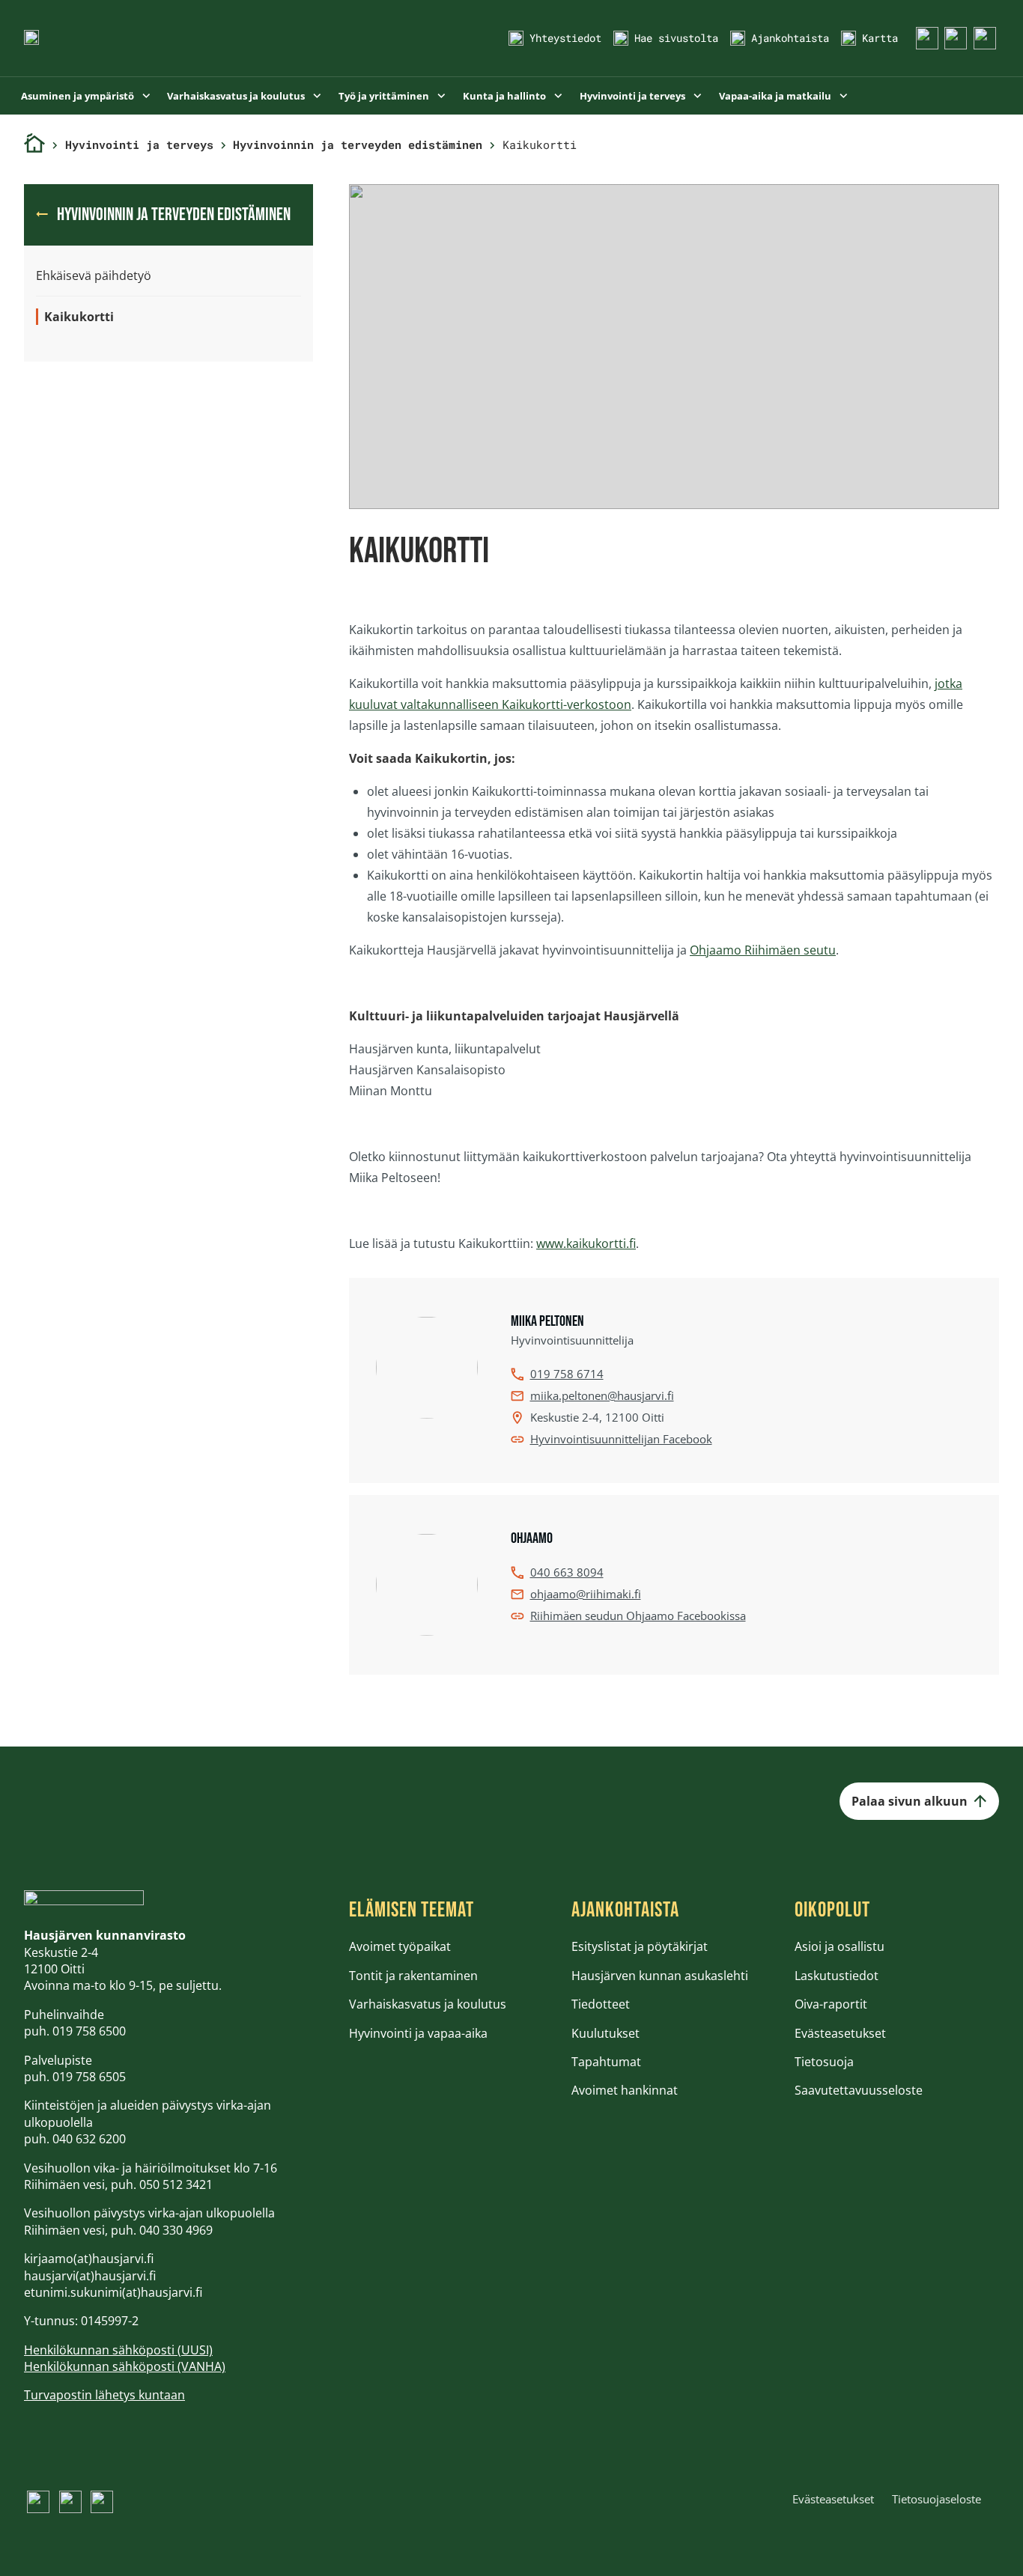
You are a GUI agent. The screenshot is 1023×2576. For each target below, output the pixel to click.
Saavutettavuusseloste (859, 2090)
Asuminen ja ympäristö (79, 96)
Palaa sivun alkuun (910, 1801)
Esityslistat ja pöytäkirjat (640, 1946)
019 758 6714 (567, 1374)
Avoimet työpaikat (400, 1946)
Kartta (880, 38)
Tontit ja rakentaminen (413, 1976)
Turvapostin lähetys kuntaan (104, 2395)
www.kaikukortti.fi (586, 1243)
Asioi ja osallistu (840, 1946)
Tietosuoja (824, 2062)
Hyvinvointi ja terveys (634, 96)
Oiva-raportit (831, 2004)
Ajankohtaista (790, 38)
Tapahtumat (606, 2062)
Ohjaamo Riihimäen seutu (763, 950)
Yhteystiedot (565, 38)
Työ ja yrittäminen (385, 96)
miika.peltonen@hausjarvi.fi (602, 1395)
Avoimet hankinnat (625, 2090)
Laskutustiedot (837, 1976)
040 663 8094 (567, 1572)
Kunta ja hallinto (506, 96)
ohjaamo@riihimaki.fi (586, 1594)
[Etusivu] (34, 145)
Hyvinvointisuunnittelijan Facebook (621, 1439)
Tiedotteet (601, 2004)
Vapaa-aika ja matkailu (776, 96)
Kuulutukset (605, 2033)
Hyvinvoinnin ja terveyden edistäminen (358, 144)
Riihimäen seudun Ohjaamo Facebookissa (638, 1616)
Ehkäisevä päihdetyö (94, 275)
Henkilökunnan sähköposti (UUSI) (118, 2350)
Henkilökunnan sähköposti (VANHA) (125, 2366)
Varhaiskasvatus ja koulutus (237, 96)
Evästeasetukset (840, 2033)
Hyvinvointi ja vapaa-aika (418, 2033)
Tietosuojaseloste (937, 2499)
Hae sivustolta (676, 38)
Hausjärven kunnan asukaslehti (660, 1976)
